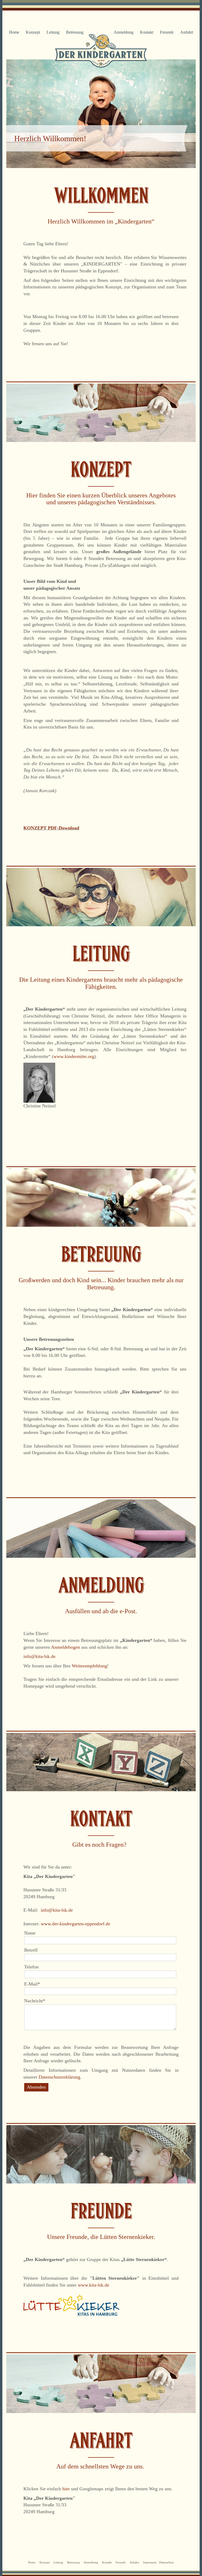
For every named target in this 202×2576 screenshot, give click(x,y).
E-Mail (34, 1984)
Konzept (33, 32)
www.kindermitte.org (74, 1056)
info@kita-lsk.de (39, 1656)
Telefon (31, 1967)
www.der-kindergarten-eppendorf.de (75, 1924)
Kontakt (147, 32)
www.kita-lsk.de (94, 2285)
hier (67, 2489)
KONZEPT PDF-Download (51, 828)
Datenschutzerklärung (59, 2077)
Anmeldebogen (66, 1647)
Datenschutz (166, 2562)
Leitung (53, 32)
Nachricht (35, 2001)
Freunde (167, 32)
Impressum (150, 2562)
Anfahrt (187, 32)
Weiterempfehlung (89, 1666)
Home (14, 32)
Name (30, 1933)
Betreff (31, 1950)
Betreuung (75, 32)
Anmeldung (123, 32)
